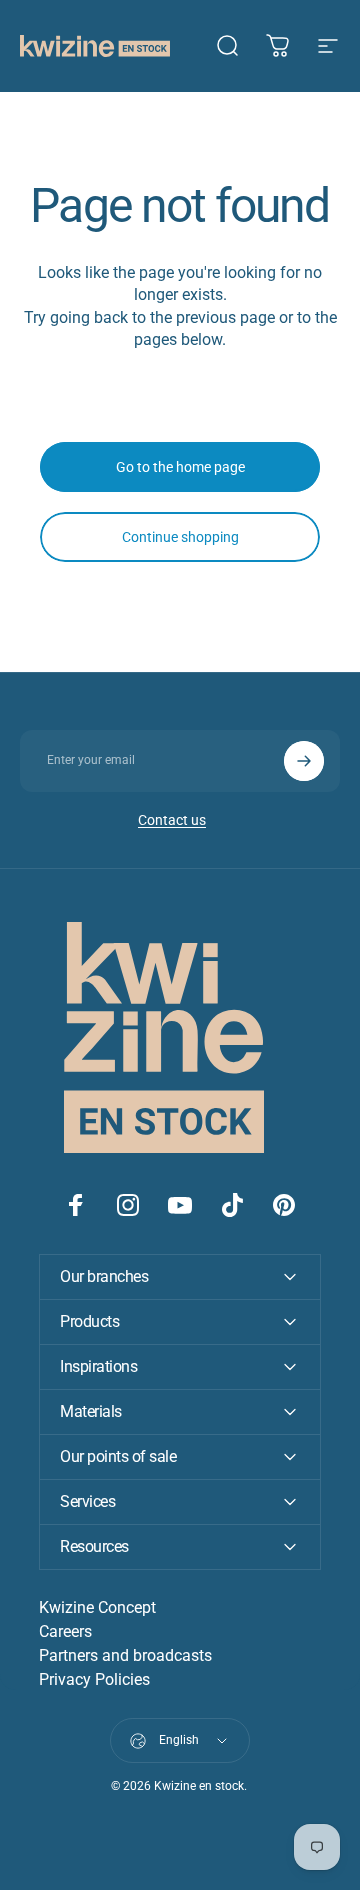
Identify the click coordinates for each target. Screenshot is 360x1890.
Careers (65, 1631)
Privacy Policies (94, 1679)
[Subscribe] (304, 761)
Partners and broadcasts (125, 1655)
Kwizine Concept (97, 1607)
